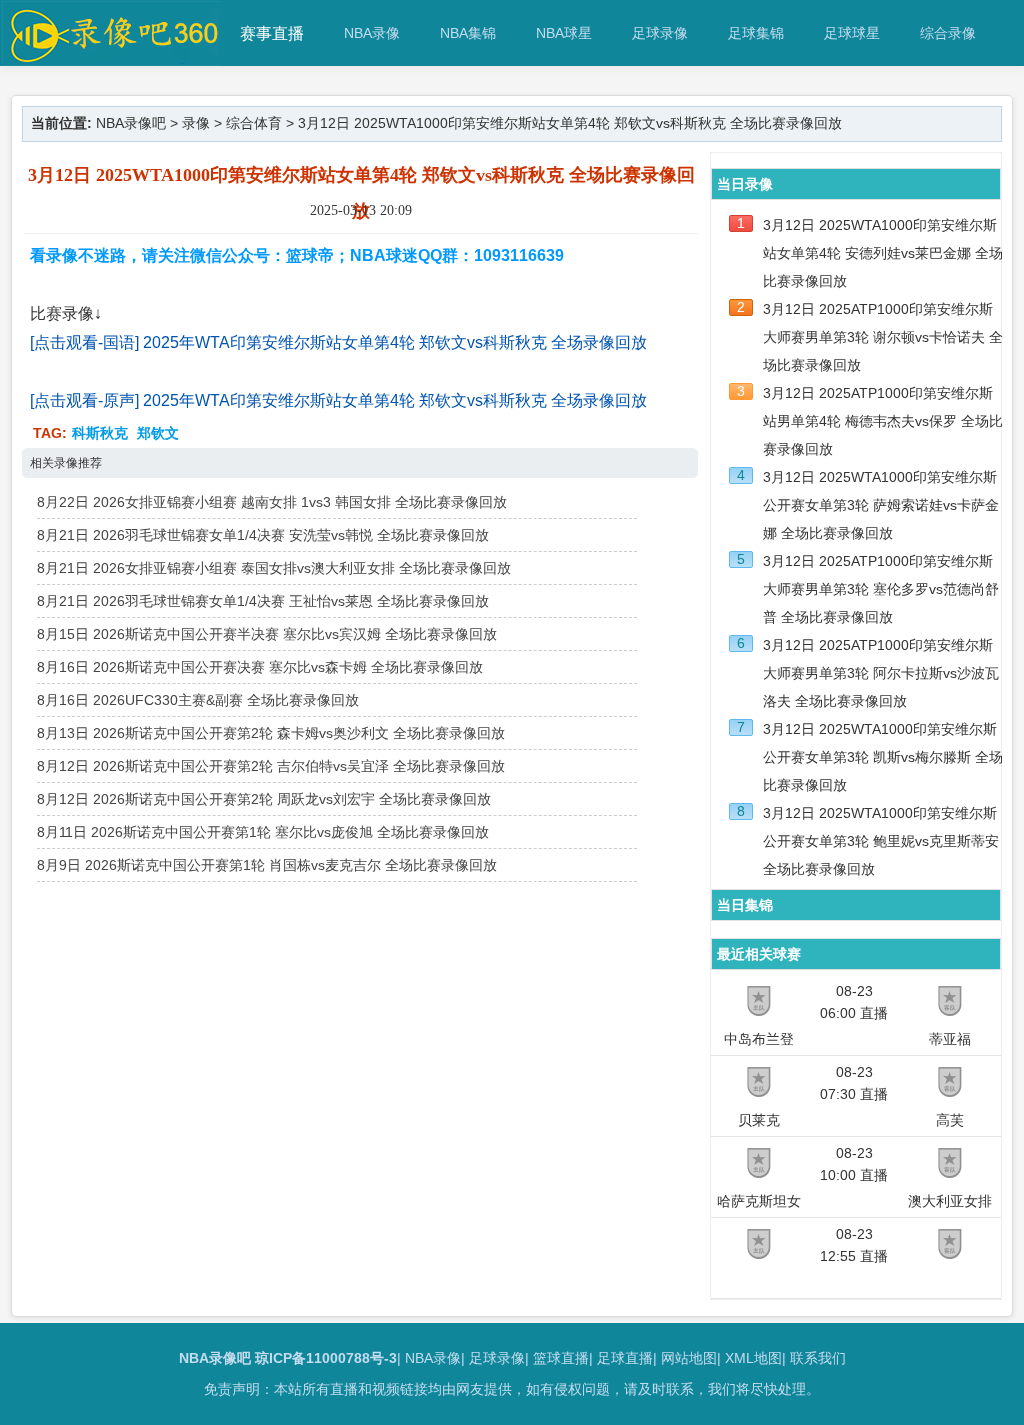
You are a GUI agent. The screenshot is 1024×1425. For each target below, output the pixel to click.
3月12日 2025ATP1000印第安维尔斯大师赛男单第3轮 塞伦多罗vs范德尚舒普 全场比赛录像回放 (881, 589)
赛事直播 (272, 33)
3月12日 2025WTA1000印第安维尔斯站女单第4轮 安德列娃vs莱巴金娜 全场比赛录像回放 (883, 253)
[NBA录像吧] (111, 56)
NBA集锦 (468, 33)
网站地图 (689, 1358)
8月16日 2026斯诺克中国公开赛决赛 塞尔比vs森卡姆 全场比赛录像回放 (260, 667)
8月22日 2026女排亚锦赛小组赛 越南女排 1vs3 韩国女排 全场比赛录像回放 (272, 502)
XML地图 (753, 1358)
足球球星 (852, 33)
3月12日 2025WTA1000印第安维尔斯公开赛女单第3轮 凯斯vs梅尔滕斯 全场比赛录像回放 (883, 757)
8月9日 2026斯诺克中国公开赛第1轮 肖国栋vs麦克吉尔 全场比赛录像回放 (267, 865)
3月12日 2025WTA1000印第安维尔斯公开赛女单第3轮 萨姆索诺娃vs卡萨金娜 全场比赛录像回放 (881, 505)
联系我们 (818, 1358)
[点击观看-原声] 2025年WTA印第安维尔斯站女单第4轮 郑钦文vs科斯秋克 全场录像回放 (338, 400)
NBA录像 (372, 33)
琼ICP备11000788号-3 (326, 1358)
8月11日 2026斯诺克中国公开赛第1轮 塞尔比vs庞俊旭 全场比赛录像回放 (263, 832)
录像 (196, 123)
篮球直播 (561, 1358)
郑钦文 (158, 433)
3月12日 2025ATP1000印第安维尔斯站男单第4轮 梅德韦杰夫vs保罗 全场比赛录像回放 (883, 421)
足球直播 (625, 1358)
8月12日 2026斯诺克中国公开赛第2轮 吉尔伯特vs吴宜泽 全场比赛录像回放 (271, 766)
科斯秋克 (100, 433)
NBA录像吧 (131, 123)
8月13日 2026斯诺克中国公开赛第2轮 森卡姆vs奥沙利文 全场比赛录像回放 (271, 733)
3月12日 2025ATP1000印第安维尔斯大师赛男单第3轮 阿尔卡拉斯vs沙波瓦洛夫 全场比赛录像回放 (881, 673)
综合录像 (948, 33)
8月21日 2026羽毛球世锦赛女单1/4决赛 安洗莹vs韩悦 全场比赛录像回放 (263, 535)
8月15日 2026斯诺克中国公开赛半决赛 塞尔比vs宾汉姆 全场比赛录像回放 (267, 634)
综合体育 (254, 123)
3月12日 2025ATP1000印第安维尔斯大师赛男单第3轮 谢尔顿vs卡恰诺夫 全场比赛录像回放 (883, 337)
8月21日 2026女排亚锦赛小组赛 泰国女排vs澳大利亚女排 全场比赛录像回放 (274, 568)
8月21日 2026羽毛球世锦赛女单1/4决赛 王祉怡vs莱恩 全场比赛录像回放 (263, 601)
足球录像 (660, 33)
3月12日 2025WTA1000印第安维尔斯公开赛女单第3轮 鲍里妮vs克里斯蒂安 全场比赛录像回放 (881, 841)
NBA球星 (564, 33)
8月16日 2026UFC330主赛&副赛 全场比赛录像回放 (198, 700)
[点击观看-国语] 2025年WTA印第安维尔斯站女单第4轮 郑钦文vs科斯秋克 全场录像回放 (338, 342)
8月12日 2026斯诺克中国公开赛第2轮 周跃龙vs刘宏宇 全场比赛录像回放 (264, 799)
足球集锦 (756, 33)
